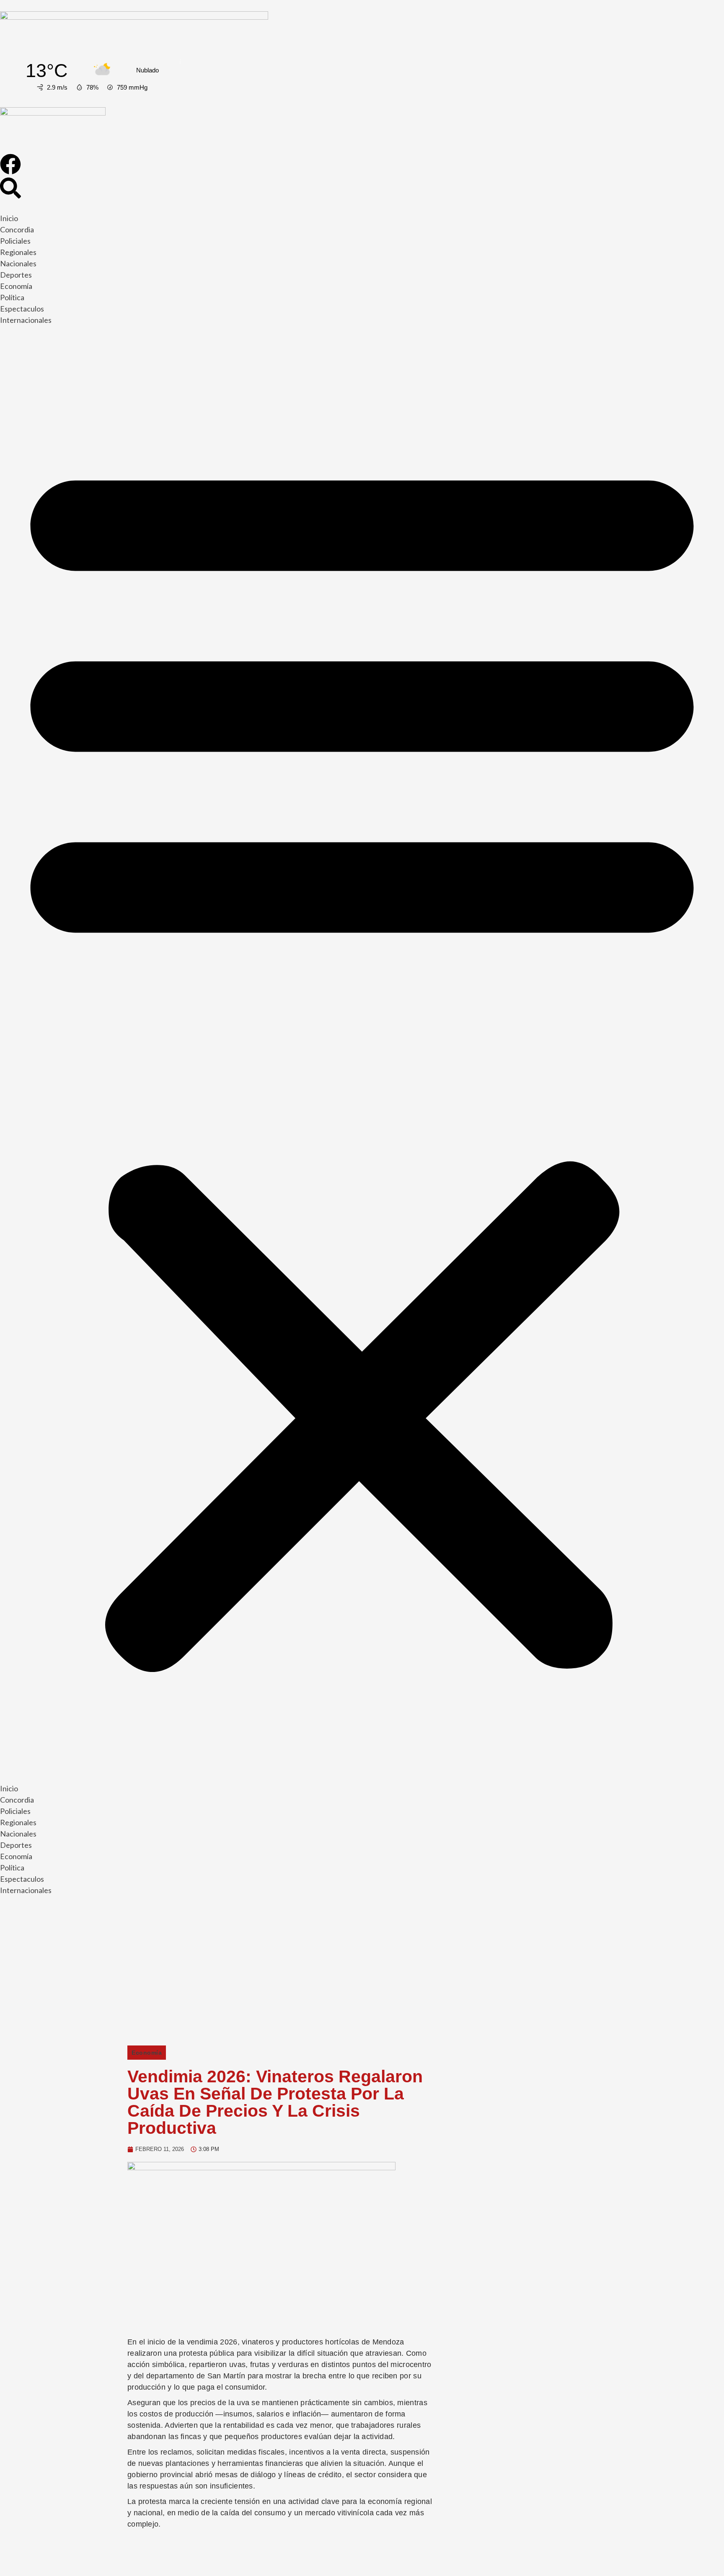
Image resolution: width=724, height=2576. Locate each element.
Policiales (15, 241)
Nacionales (18, 263)
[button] (362, 1056)
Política (12, 297)
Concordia (17, 229)
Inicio (9, 218)
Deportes (16, 275)
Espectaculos (22, 309)
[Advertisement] (362, 1974)
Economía (16, 286)
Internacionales (26, 320)
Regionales (18, 252)
